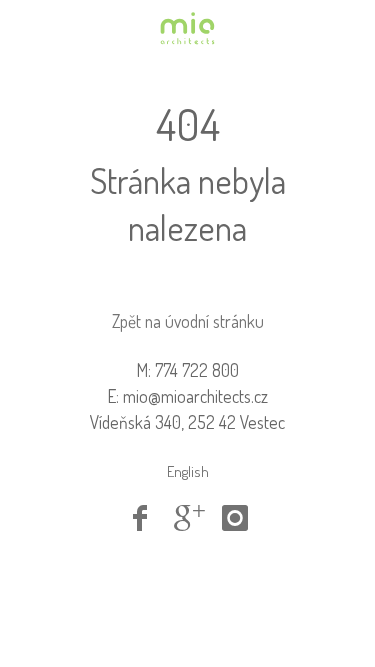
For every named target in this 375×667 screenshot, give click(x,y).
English (188, 471)
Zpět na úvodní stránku (188, 321)
